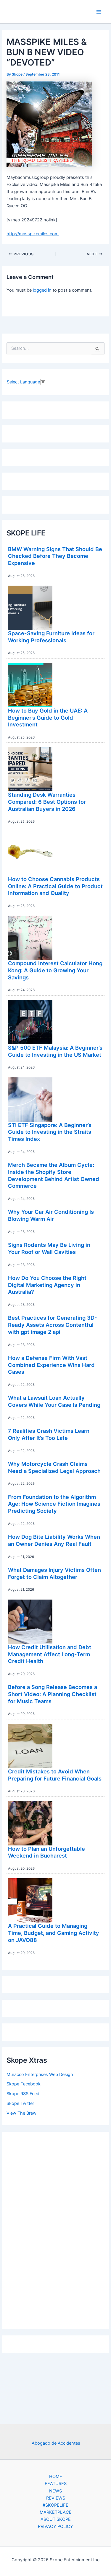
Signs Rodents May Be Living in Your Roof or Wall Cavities (49, 1248)
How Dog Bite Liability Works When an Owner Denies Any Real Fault (54, 1540)
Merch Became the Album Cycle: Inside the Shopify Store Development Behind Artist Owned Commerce (54, 1175)
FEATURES (56, 2484)
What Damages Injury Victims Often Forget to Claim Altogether (54, 1573)
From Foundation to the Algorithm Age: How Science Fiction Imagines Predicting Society (54, 1504)
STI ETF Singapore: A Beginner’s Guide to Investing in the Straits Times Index (50, 1132)
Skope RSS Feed (23, 2094)
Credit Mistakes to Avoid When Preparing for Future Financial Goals (55, 1775)
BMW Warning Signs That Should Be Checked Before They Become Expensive (55, 556)
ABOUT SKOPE (56, 2519)
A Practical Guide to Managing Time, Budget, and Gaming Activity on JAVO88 (54, 1933)
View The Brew (21, 2113)
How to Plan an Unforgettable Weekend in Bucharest (46, 1852)
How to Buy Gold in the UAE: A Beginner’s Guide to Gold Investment (48, 717)
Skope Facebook (24, 2084)
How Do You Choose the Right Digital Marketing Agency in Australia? (47, 1285)
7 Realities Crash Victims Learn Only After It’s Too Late (49, 1434)
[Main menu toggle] (99, 12)
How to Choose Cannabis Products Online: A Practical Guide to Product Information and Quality (55, 886)
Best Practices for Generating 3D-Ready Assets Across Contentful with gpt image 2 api (53, 1325)
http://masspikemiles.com (33, 234)
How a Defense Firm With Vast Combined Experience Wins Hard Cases (51, 1365)
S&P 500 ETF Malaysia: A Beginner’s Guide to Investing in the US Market (55, 1051)
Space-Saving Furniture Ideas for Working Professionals (51, 637)
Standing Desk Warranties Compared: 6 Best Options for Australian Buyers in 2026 (47, 802)
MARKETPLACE (56, 2512)
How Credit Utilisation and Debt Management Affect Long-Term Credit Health (50, 1654)
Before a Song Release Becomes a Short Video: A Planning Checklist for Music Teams (53, 1694)
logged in (42, 290)
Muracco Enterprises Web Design (40, 2074)
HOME (56, 2477)
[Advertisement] (56, 2229)
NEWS (55, 2491)
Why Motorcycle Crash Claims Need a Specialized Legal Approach (54, 1467)
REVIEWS (56, 2498)
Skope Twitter (20, 2103)
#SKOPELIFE (55, 2505)
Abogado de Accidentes (56, 2443)
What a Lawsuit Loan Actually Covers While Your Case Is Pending (54, 1401)
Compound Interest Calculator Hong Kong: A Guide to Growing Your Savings (55, 970)
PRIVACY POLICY (55, 2526)
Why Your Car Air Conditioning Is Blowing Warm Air (51, 1215)
